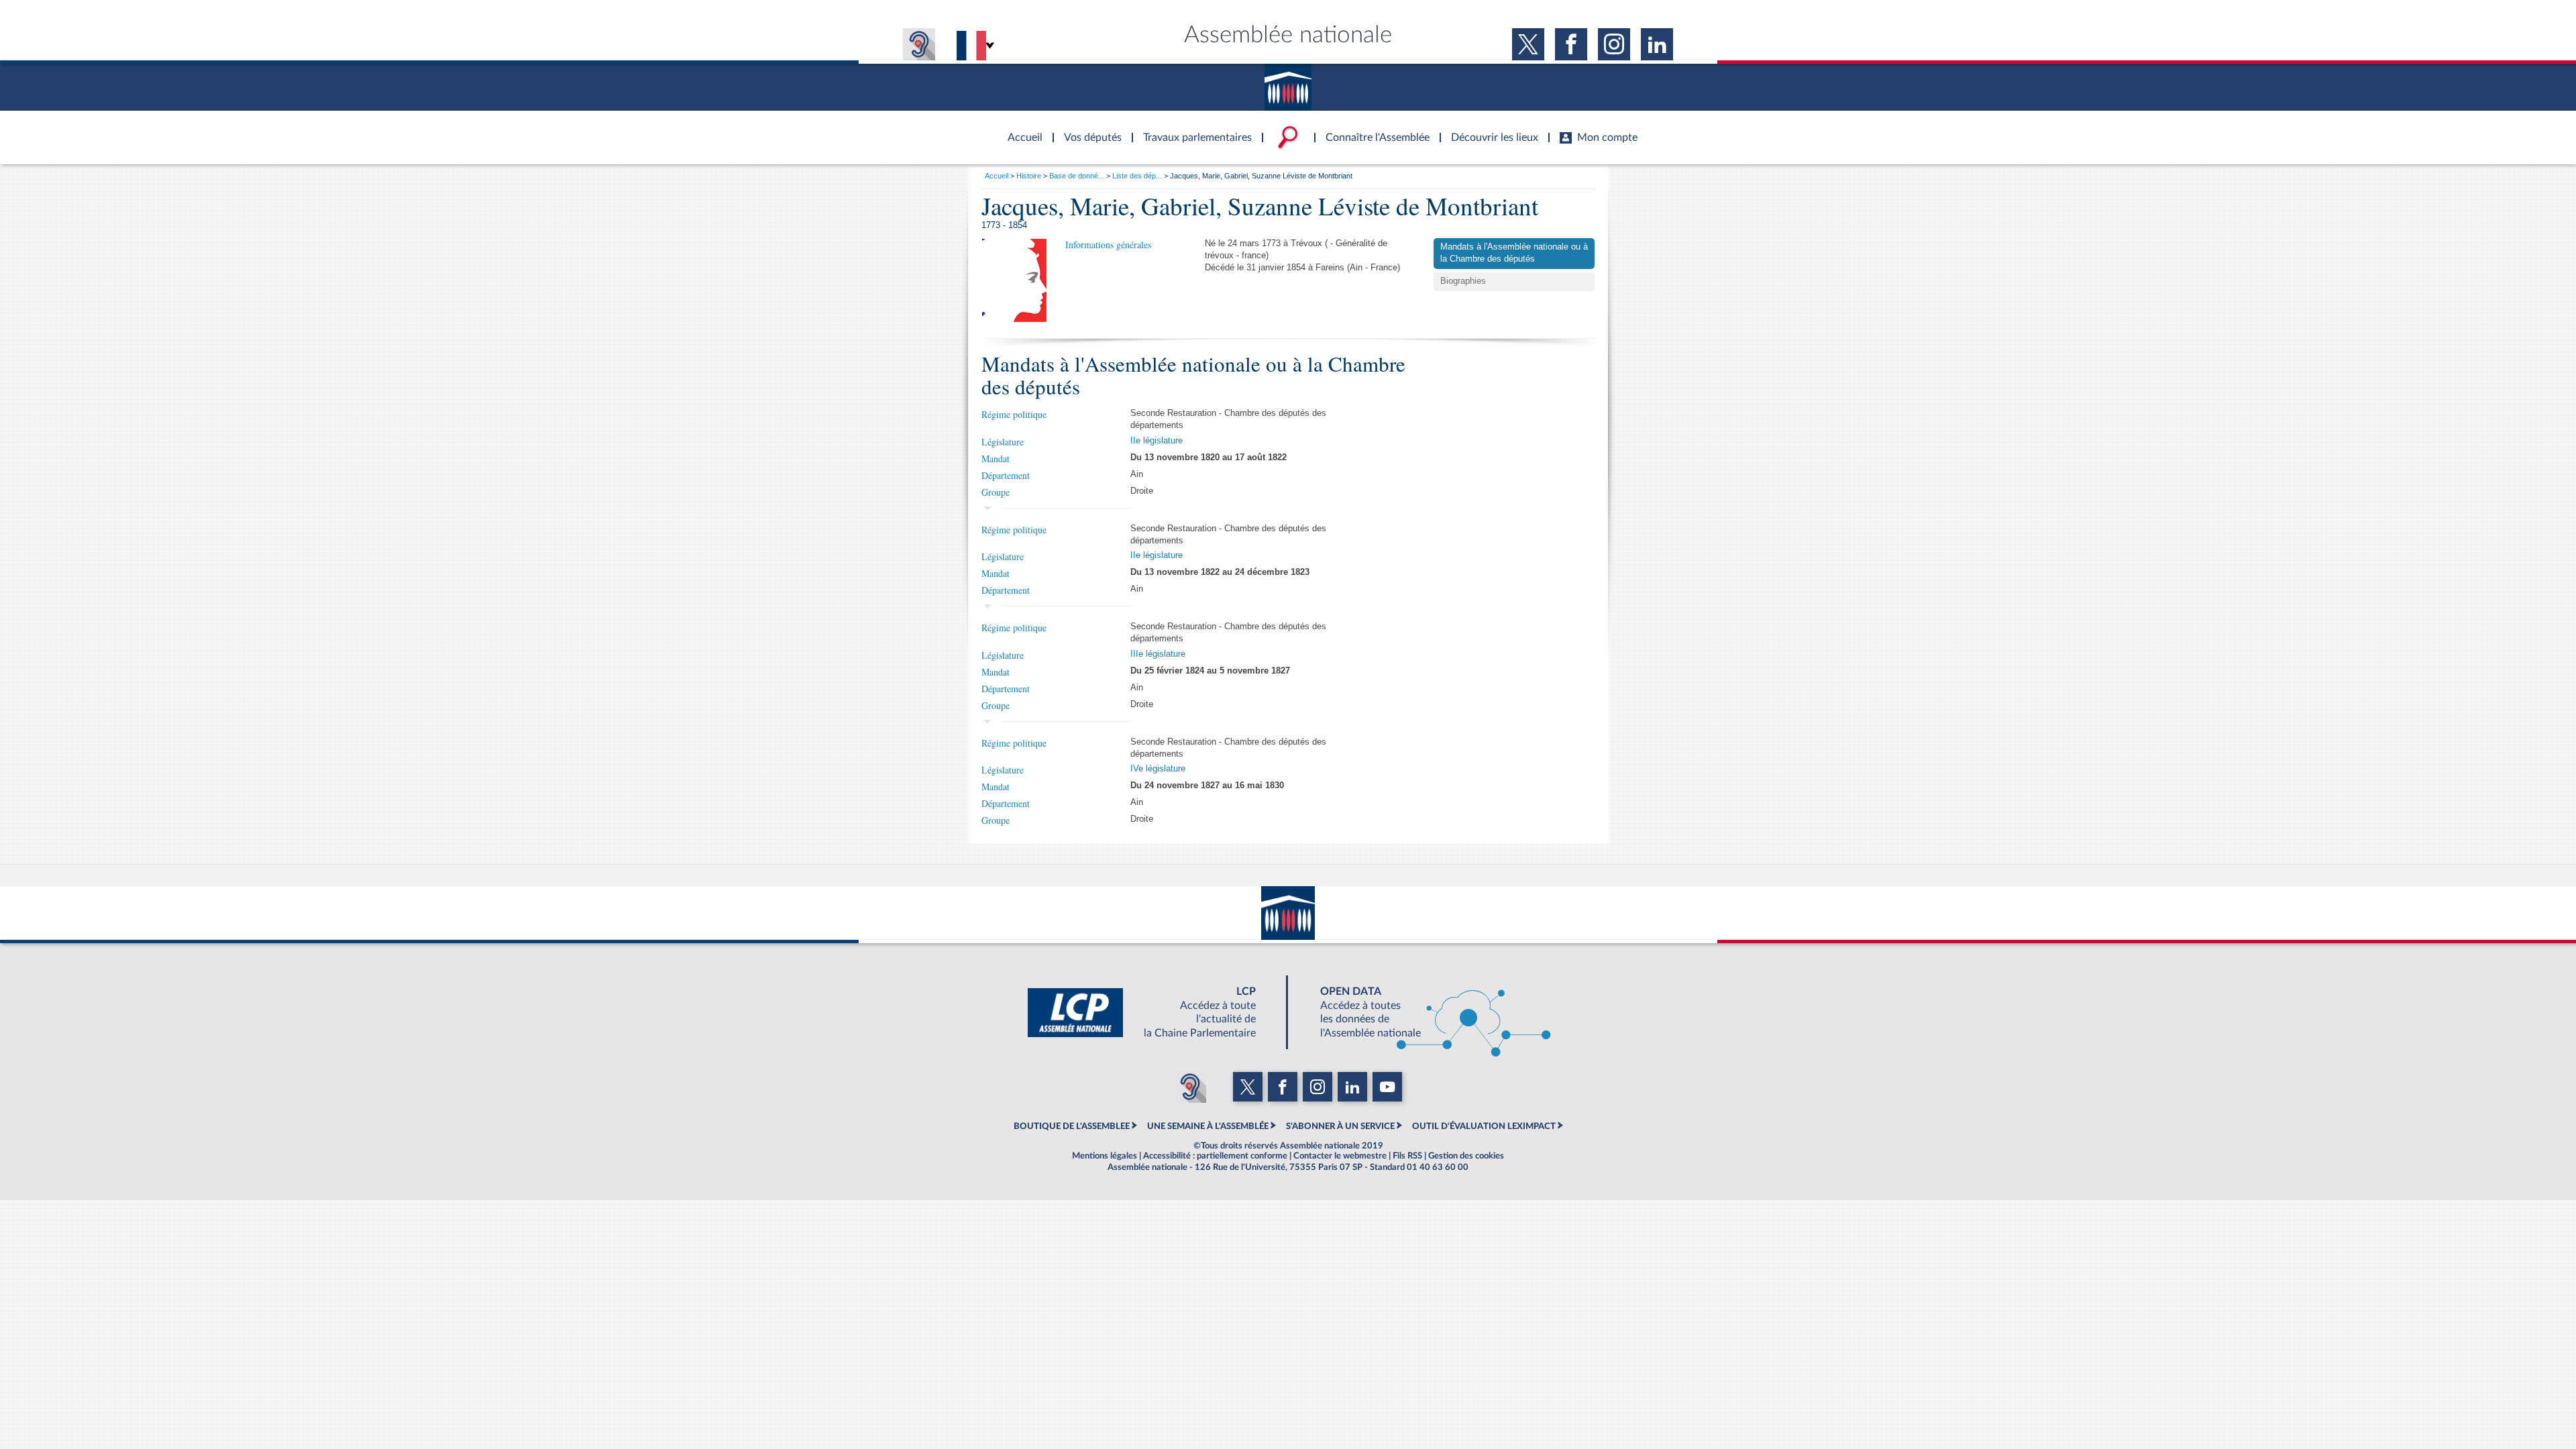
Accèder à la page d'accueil (1020, 129)
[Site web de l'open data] (1424, 1012)
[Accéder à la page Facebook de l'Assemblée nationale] (1571, 44)
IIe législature (1157, 441)
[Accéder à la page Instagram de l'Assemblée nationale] (1614, 44)
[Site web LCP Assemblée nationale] (1152, 1012)
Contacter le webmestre (1340, 1156)
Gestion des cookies (1466, 1156)
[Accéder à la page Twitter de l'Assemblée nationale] (1528, 44)
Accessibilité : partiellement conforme (1215, 1156)
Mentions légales (1105, 1156)
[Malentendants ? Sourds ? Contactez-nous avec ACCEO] (919, 44)
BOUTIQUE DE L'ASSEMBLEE (1072, 1126)
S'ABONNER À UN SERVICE (1340, 1126)
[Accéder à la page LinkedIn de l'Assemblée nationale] (1657, 44)
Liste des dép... (1137, 176)
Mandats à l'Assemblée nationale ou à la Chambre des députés (1514, 253)
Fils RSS (1407, 1156)
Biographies (1463, 281)
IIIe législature (1158, 654)
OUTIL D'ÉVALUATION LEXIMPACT (1484, 1126)
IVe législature (1158, 769)
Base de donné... (1077, 176)
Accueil (997, 176)
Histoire (1029, 176)
